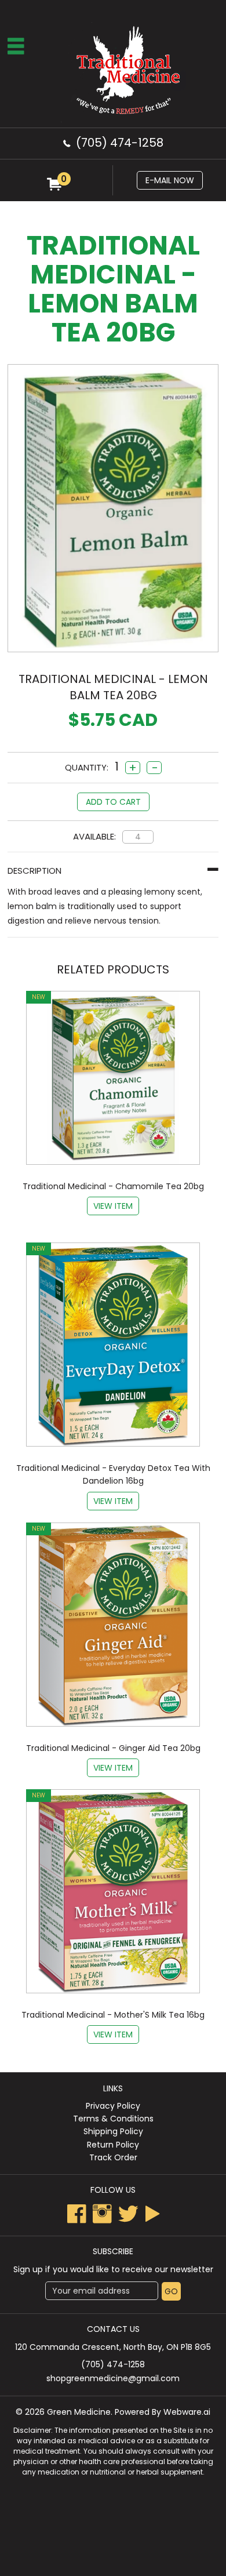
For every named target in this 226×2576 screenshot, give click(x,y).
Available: (94, 836)
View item (113, 1206)
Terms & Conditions (113, 2119)
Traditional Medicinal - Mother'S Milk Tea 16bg (113, 2015)
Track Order (113, 2157)
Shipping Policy (113, 2131)
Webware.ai (187, 2412)
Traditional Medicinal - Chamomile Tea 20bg (113, 1186)
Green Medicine (79, 2412)
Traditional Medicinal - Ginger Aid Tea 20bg (113, 1748)
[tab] (113, 871)
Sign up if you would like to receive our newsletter (113, 2269)
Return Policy (113, 2145)
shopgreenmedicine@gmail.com (113, 2378)
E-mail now (170, 180)
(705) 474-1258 (120, 143)
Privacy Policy (113, 2106)
